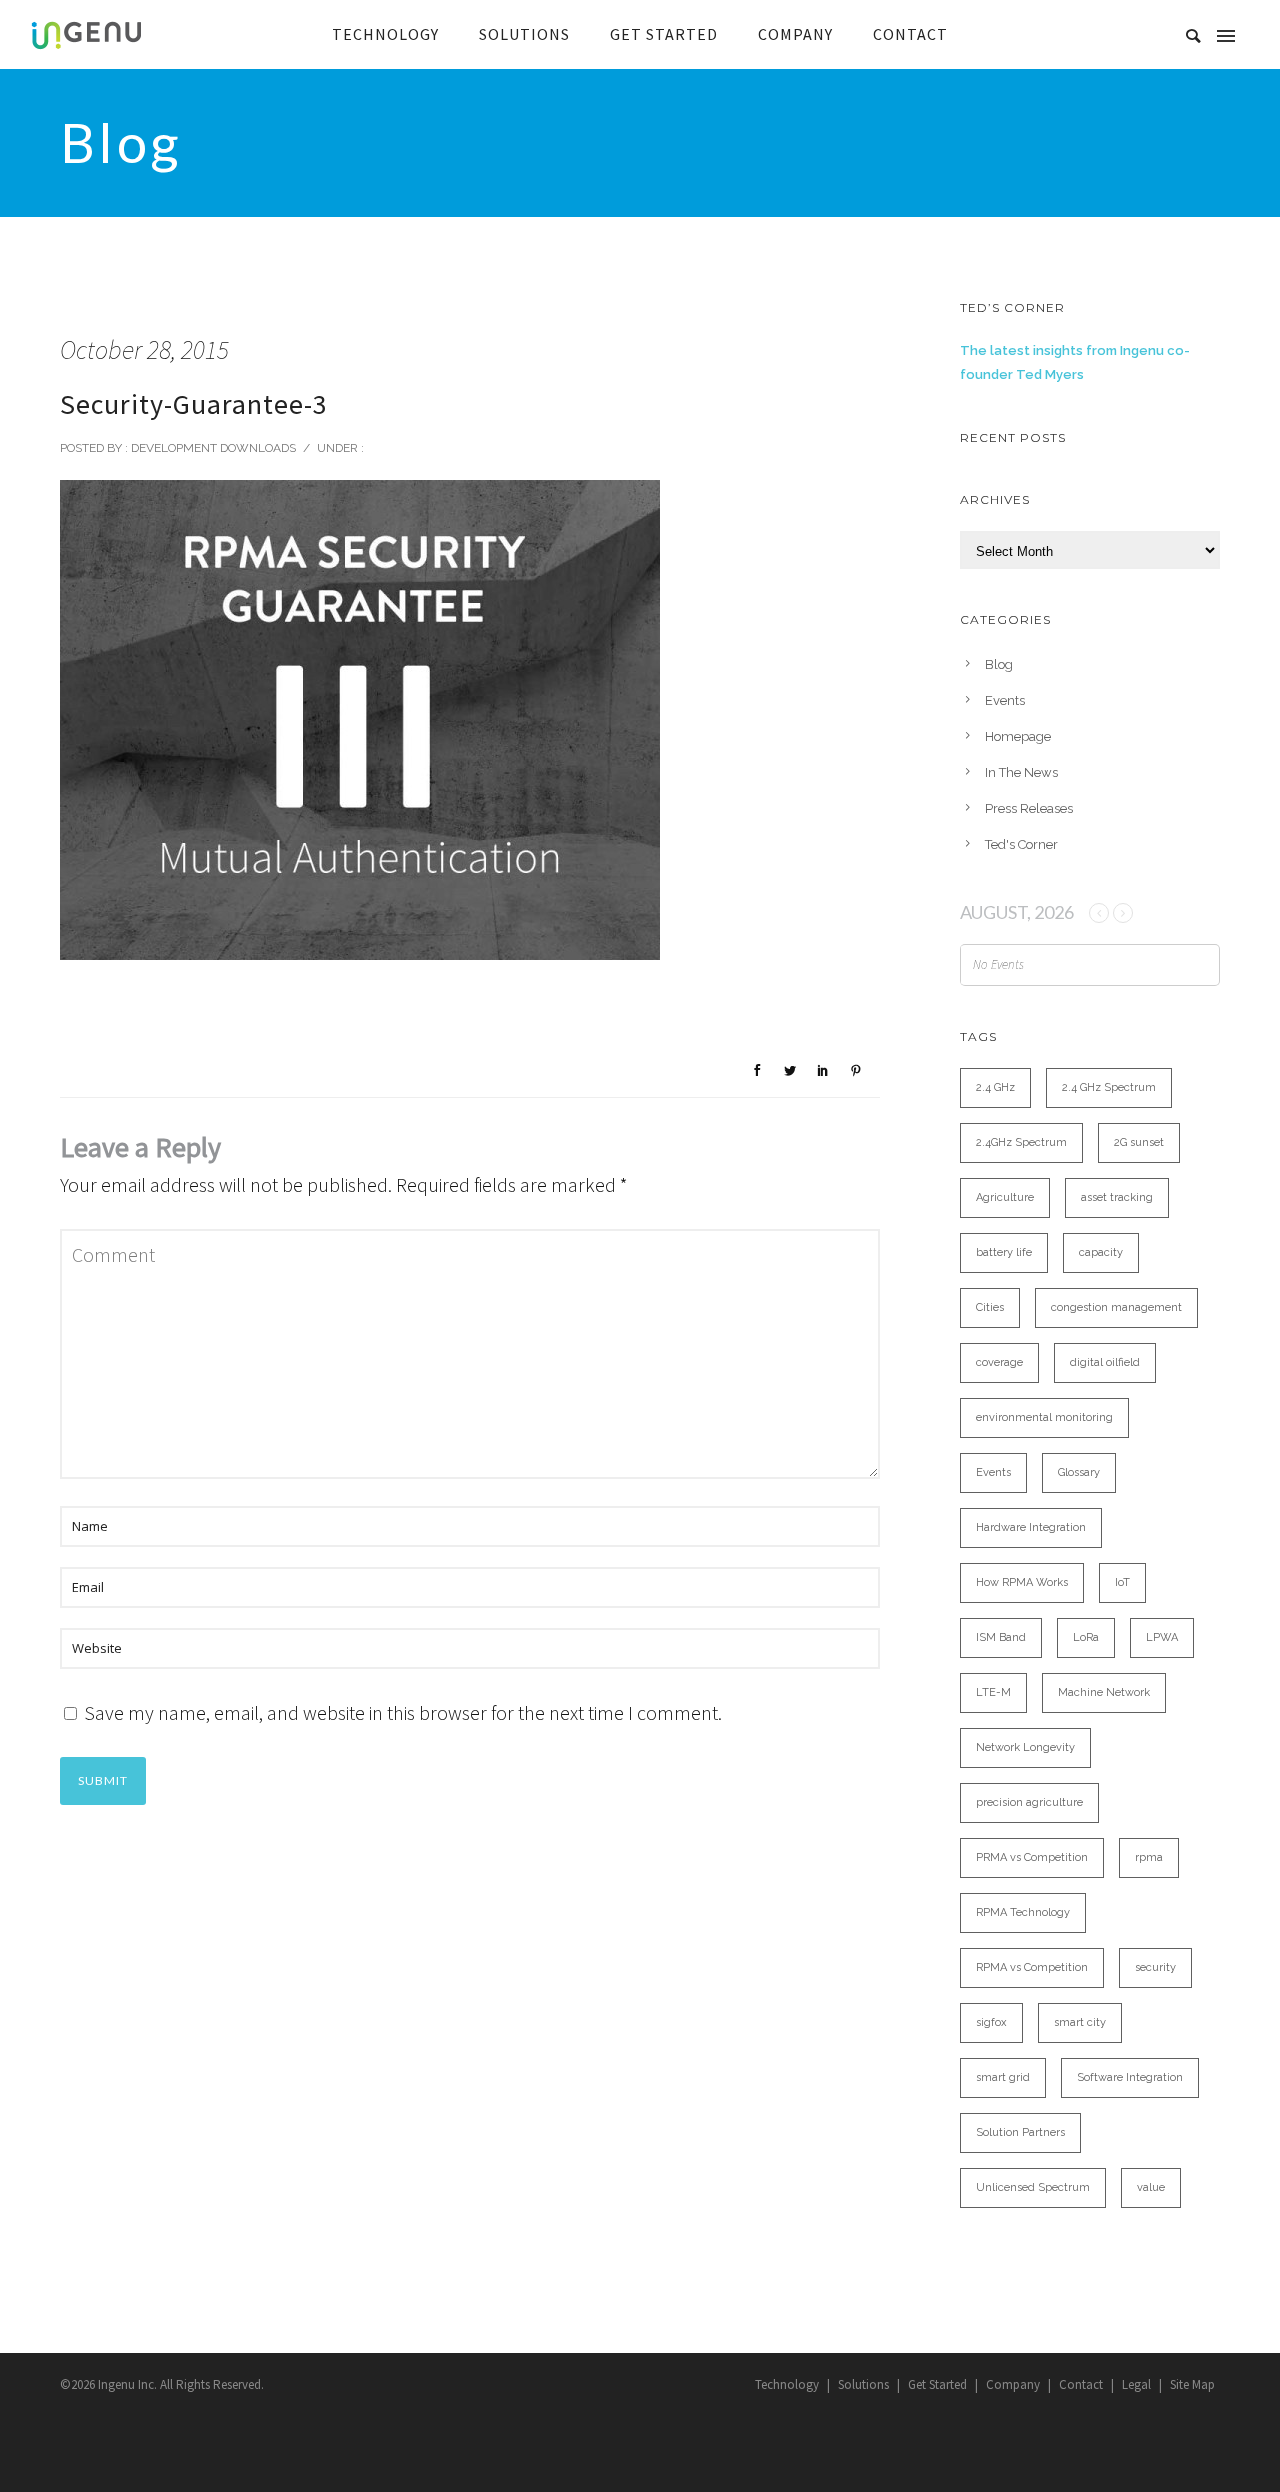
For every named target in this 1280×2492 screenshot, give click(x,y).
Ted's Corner (1021, 844)
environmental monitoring (1044, 1417)
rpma (1149, 1857)
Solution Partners (1020, 2132)
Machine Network (1104, 1692)
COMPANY (795, 34)
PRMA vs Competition (1032, 1857)
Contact (1081, 2384)
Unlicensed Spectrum (1033, 2187)
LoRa (1086, 1637)
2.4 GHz (995, 1087)
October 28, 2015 (144, 349)
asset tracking (1117, 1197)
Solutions (863, 2384)
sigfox (991, 2022)
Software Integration (1130, 2077)
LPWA (1162, 1637)
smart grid (1003, 2077)
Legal (1136, 2384)
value (1151, 2187)
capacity (1101, 1252)
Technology (787, 2384)
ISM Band (1001, 1637)
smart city (1080, 2022)
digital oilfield (1105, 1362)
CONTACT (910, 34)
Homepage (1018, 736)
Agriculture (1005, 1197)
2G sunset (1139, 1142)
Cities (990, 1307)
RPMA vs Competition (1032, 1967)
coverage (999, 1362)
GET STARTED (664, 34)
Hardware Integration (1031, 1527)
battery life (1004, 1252)
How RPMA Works (1022, 1582)
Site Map (1192, 2384)
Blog (999, 664)
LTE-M (993, 1692)
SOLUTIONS (524, 34)
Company (1013, 2384)
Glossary (1079, 1472)
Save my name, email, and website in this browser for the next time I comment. (403, 1712)
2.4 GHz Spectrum (1109, 1087)
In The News (1021, 772)
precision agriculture (1029, 1802)
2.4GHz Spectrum (1021, 1142)
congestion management (1116, 1307)
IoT (1122, 1582)
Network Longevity (1025, 1747)
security (1155, 1967)
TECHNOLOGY (385, 34)
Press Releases (1029, 808)
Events (1005, 700)
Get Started (937, 2384)
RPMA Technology (1023, 1912)
